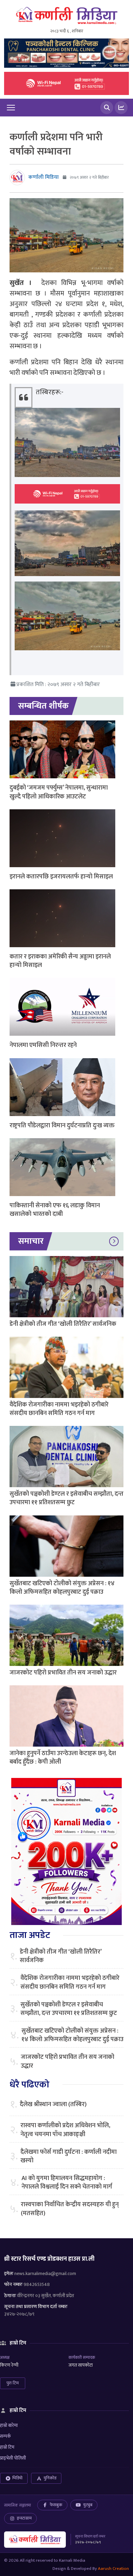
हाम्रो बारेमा (9, 2425)
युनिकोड (50, 2478)
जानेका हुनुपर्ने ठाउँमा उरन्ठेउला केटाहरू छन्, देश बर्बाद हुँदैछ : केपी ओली (63, 1758)
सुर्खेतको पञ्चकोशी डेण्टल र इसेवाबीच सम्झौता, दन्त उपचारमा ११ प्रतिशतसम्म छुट (66, 1498)
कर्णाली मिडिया (43, 177)
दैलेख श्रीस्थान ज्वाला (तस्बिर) (53, 2105)
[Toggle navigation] (11, 108)
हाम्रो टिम (7, 2447)
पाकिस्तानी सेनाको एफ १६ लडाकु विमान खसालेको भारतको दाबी (55, 1210)
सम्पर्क (5, 2436)
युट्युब (88, 2505)
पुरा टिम (13, 2383)
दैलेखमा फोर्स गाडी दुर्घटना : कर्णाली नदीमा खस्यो (69, 2157)
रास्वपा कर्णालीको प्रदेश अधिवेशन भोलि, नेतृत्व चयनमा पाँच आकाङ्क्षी (65, 2130)
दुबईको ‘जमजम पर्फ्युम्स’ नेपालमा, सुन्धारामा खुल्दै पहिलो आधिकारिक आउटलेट (59, 792)
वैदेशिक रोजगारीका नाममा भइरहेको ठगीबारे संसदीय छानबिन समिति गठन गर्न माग (59, 1409)
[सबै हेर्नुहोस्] (114, 1241)
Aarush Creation (113, 2569)
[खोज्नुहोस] (107, 108)
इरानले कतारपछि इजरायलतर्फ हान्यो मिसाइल (61, 877)
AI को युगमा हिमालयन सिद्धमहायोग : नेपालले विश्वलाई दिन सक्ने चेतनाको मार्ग (67, 2183)
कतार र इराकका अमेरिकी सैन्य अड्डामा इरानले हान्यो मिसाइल (60, 961)
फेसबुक (56, 2505)
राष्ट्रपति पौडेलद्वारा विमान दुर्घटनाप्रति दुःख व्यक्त (62, 1126)
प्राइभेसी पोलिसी (13, 2458)
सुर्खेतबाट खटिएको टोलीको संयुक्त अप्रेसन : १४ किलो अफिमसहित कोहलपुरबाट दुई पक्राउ (62, 1588)
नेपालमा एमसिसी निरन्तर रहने (43, 1045)
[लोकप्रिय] (121, 108)
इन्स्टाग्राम (24, 2518)
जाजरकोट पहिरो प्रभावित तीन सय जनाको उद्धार (63, 1673)
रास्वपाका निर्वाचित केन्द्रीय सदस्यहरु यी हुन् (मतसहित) (70, 2209)
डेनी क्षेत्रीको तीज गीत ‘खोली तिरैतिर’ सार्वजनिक (63, 1324)
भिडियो (17, 2478)
